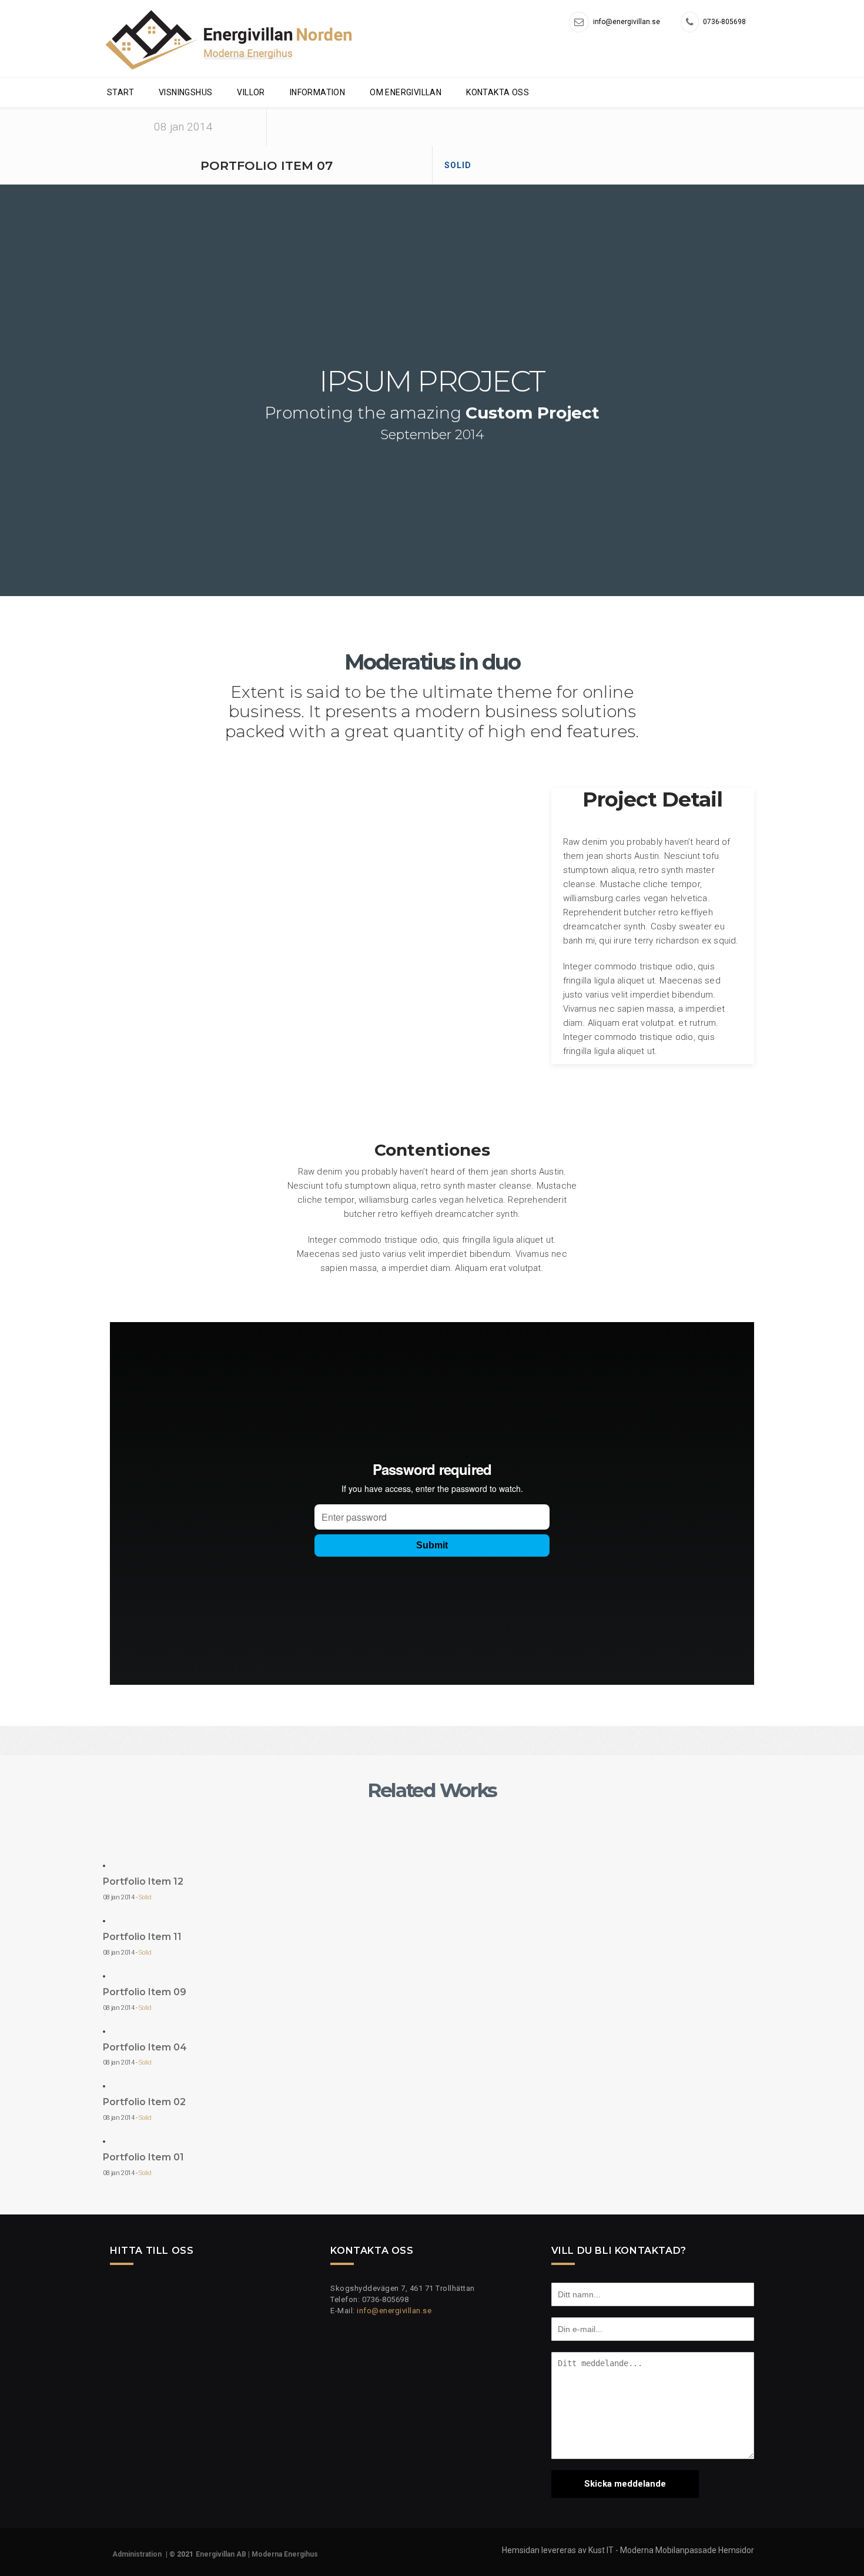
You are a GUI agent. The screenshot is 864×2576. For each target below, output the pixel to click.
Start (120, 92)
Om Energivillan (406, 92)
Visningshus (185, 92)
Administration (137, 2554)
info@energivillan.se (394, 2311)
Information (317, 92)
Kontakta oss (498, 92)
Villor (251, 92)
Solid (458, 165)
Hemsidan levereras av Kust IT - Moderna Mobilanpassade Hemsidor (628, 2550)
